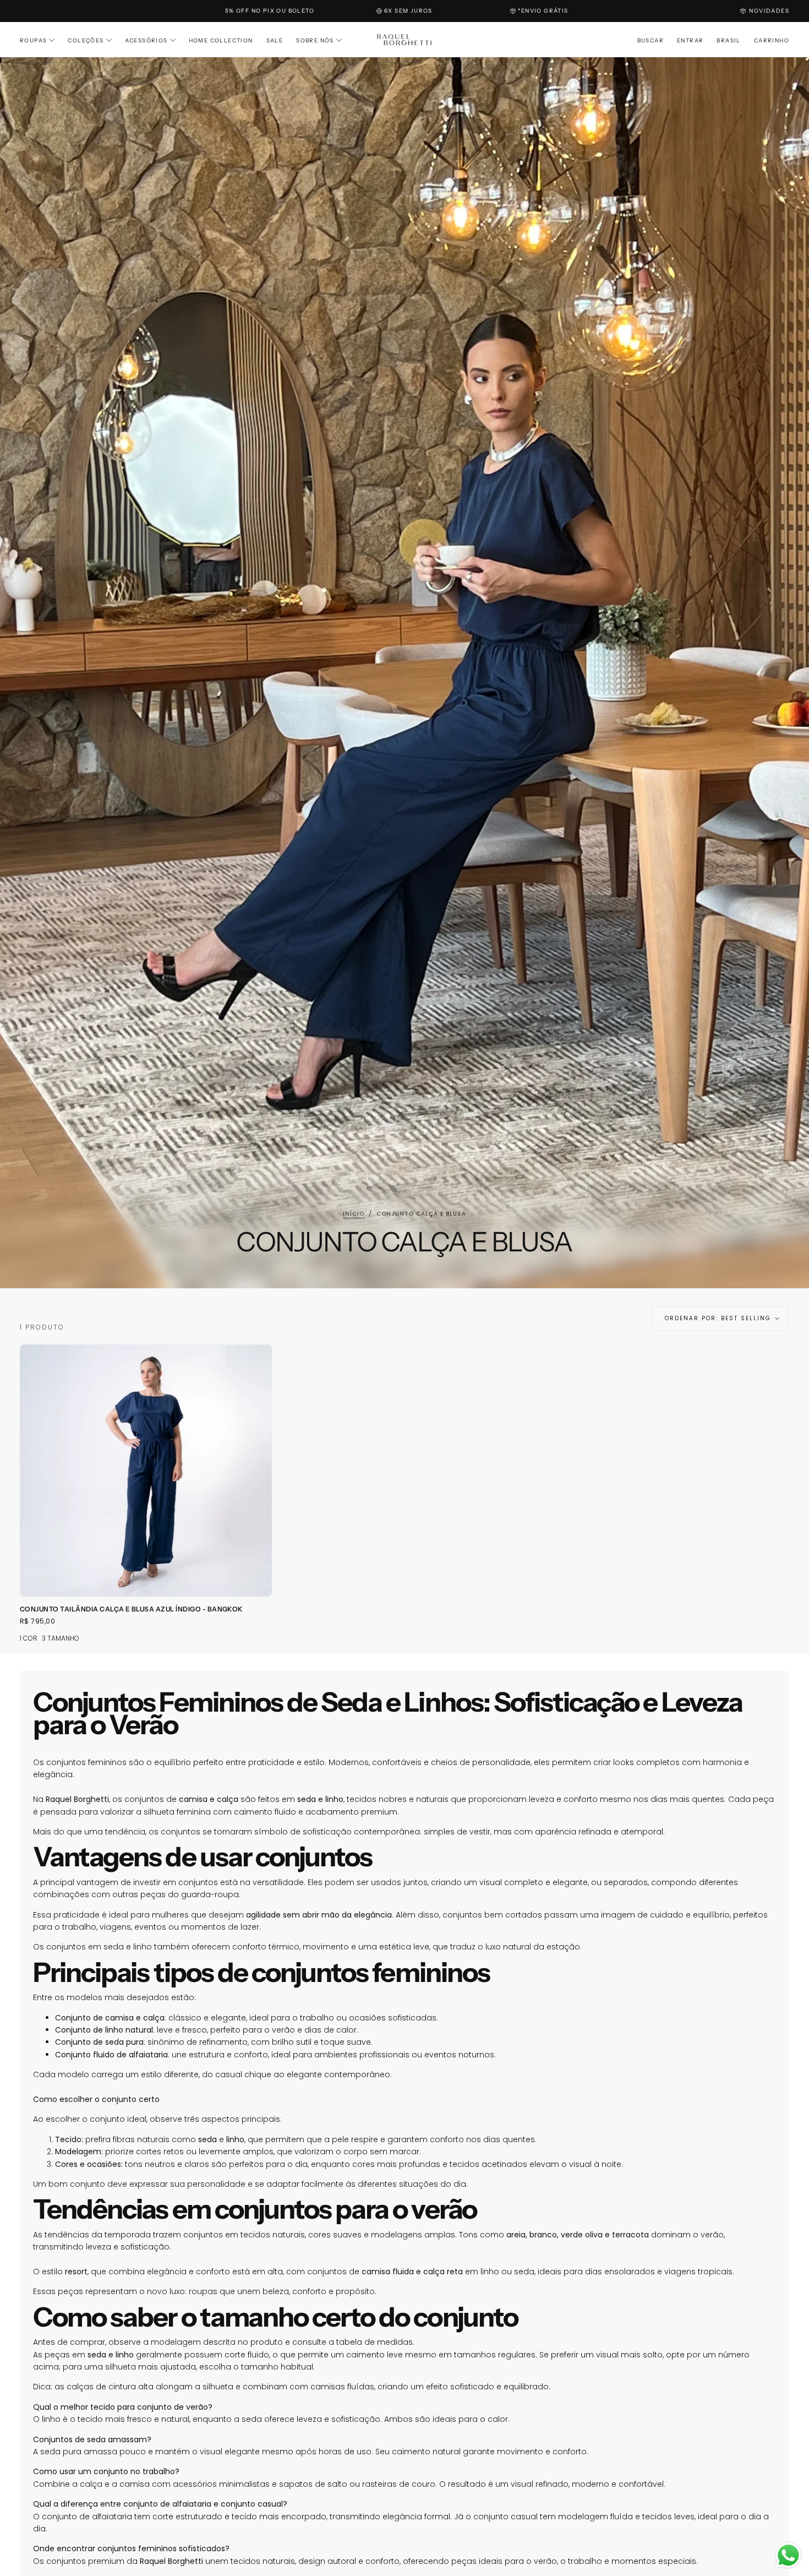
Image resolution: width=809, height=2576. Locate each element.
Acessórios (146, 40)
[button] (651, 41)
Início (354, 1214)
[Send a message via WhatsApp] (788, 2555)
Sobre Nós (315, 40)
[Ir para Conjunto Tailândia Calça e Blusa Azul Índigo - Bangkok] (146, 1471)
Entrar (690, 40)
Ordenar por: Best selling (718, 1318)
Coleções (86, 40)
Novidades (769, 11)
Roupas (33, 40)
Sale (275, 40)
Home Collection (221, 40)
